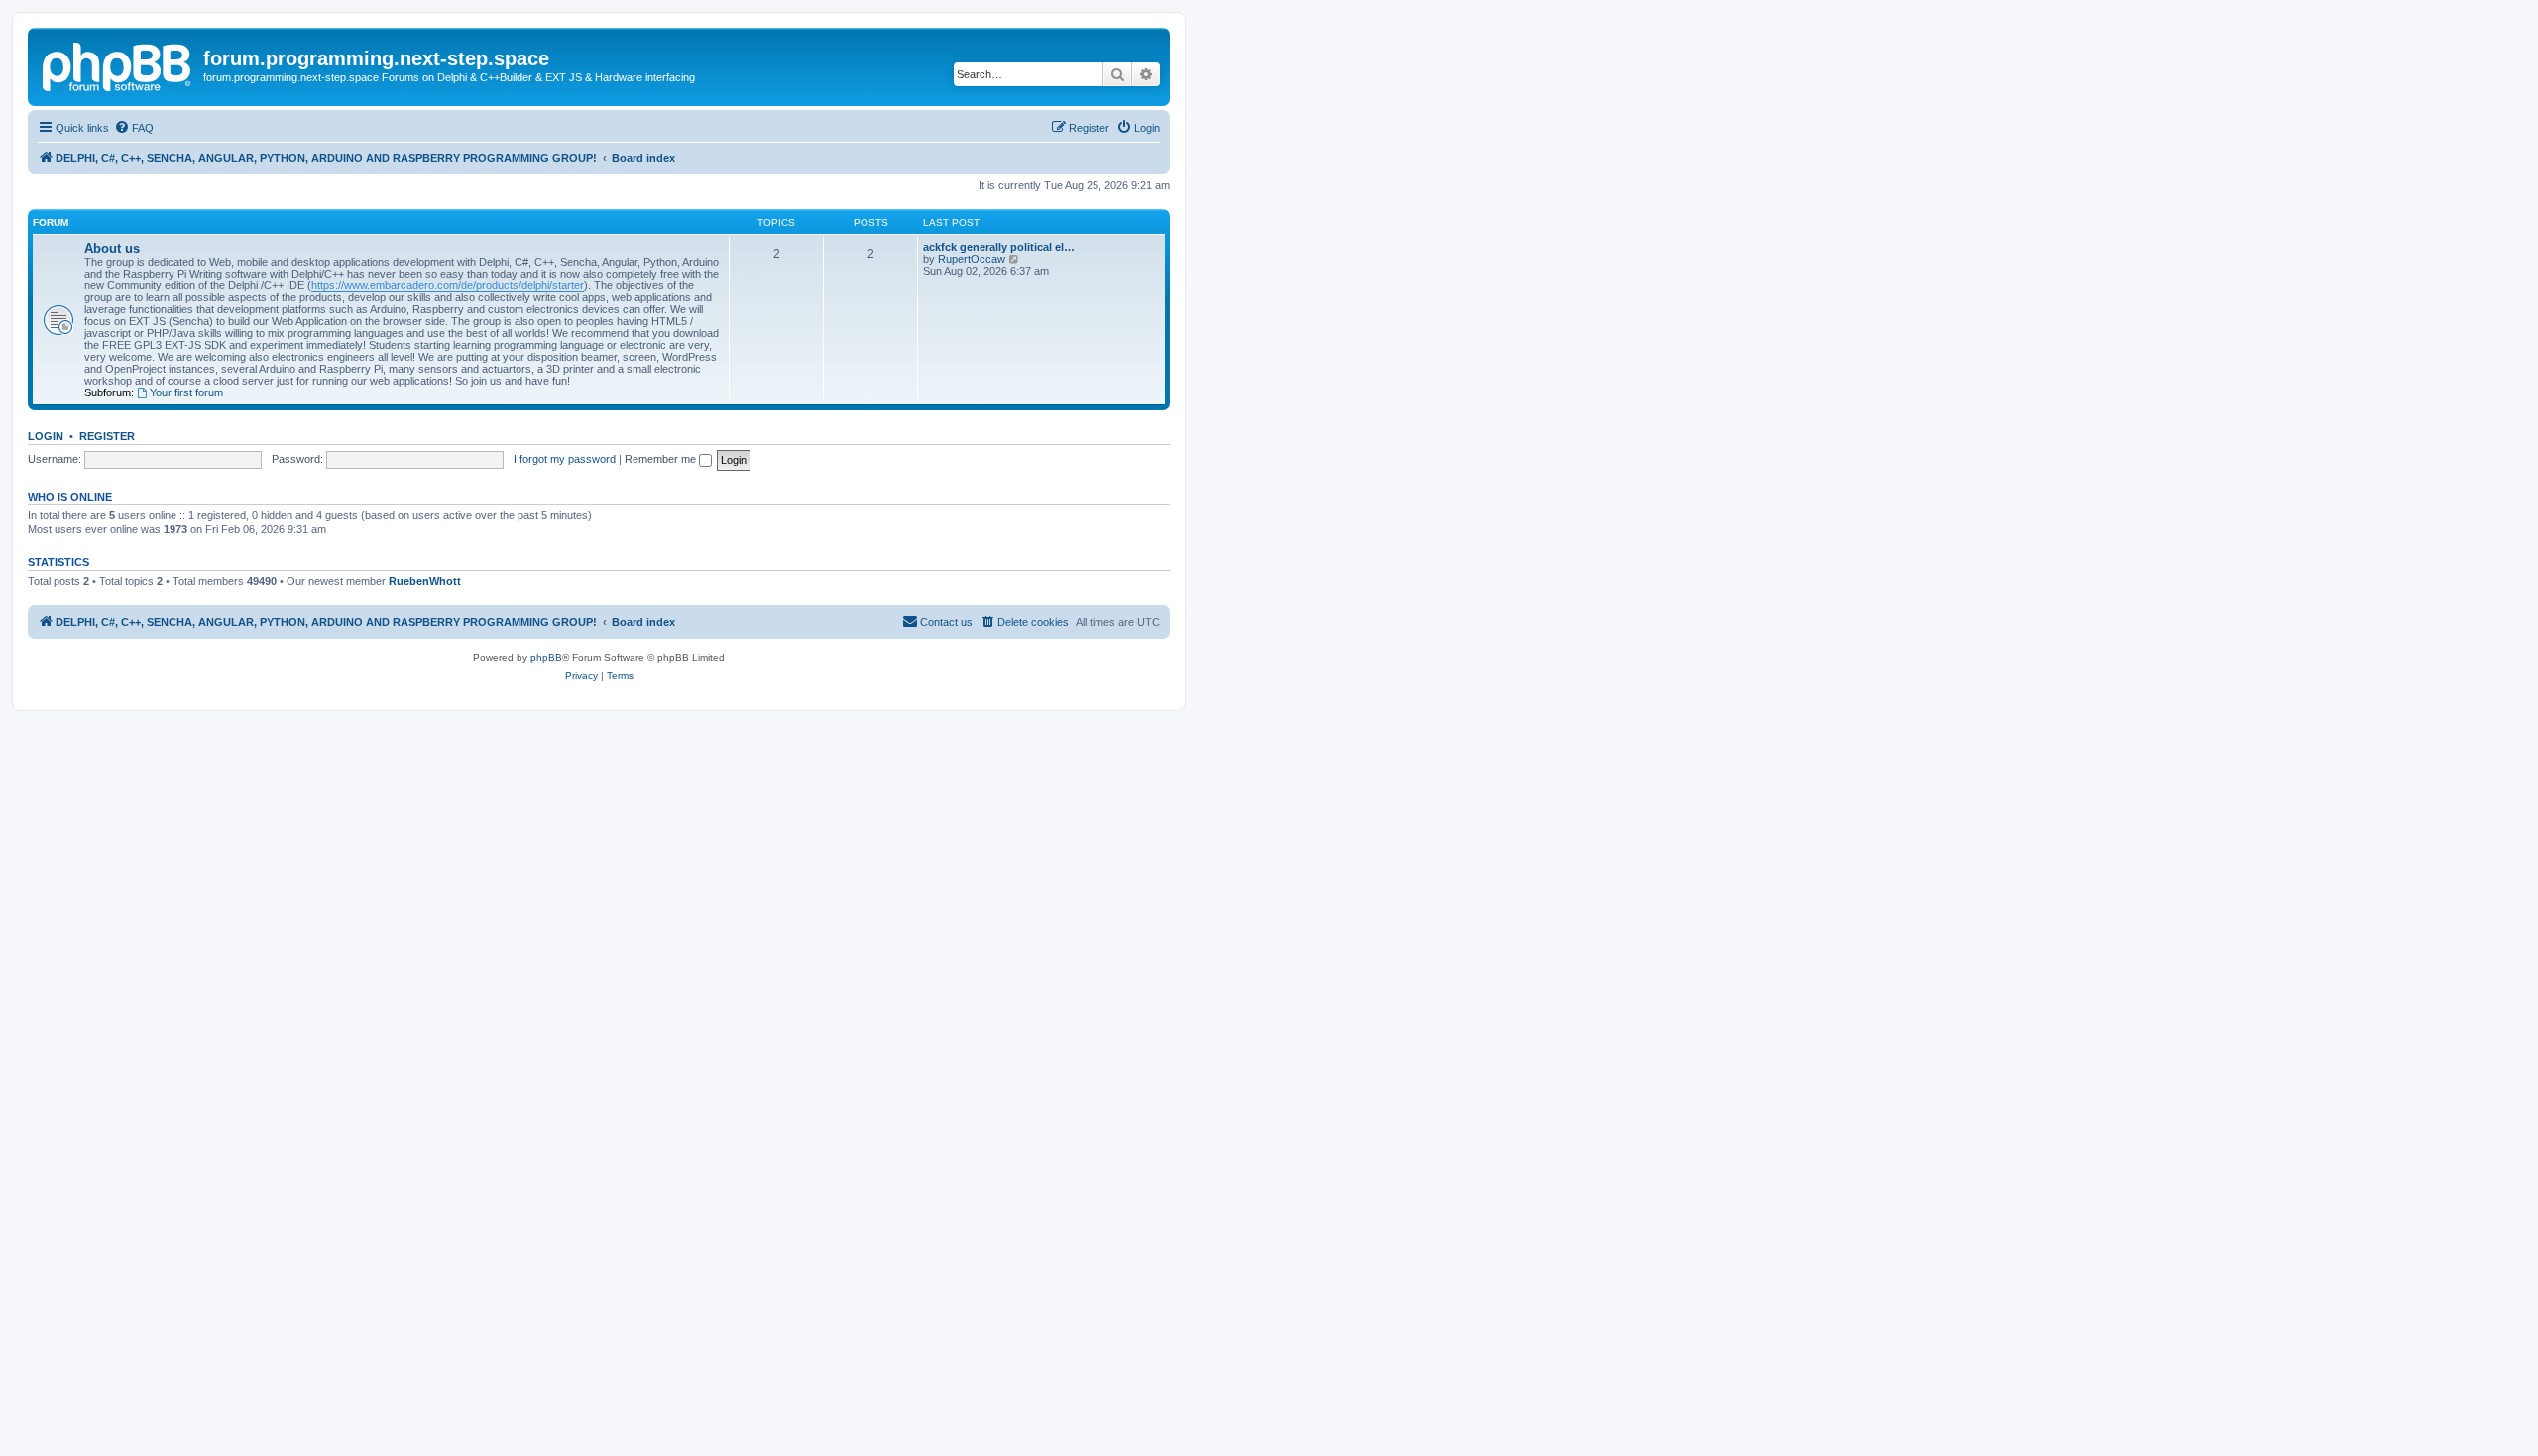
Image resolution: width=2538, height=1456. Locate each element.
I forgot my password (565, 459)
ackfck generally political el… (999, 247)
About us (112, 248)
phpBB (546, 658)
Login (46, 436)
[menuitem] (134, 128)
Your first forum (186, 392)
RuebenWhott (425, 581)
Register (107, 436)
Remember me (662, 459)
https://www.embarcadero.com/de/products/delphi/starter (448, 285)
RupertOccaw (972, 259)
